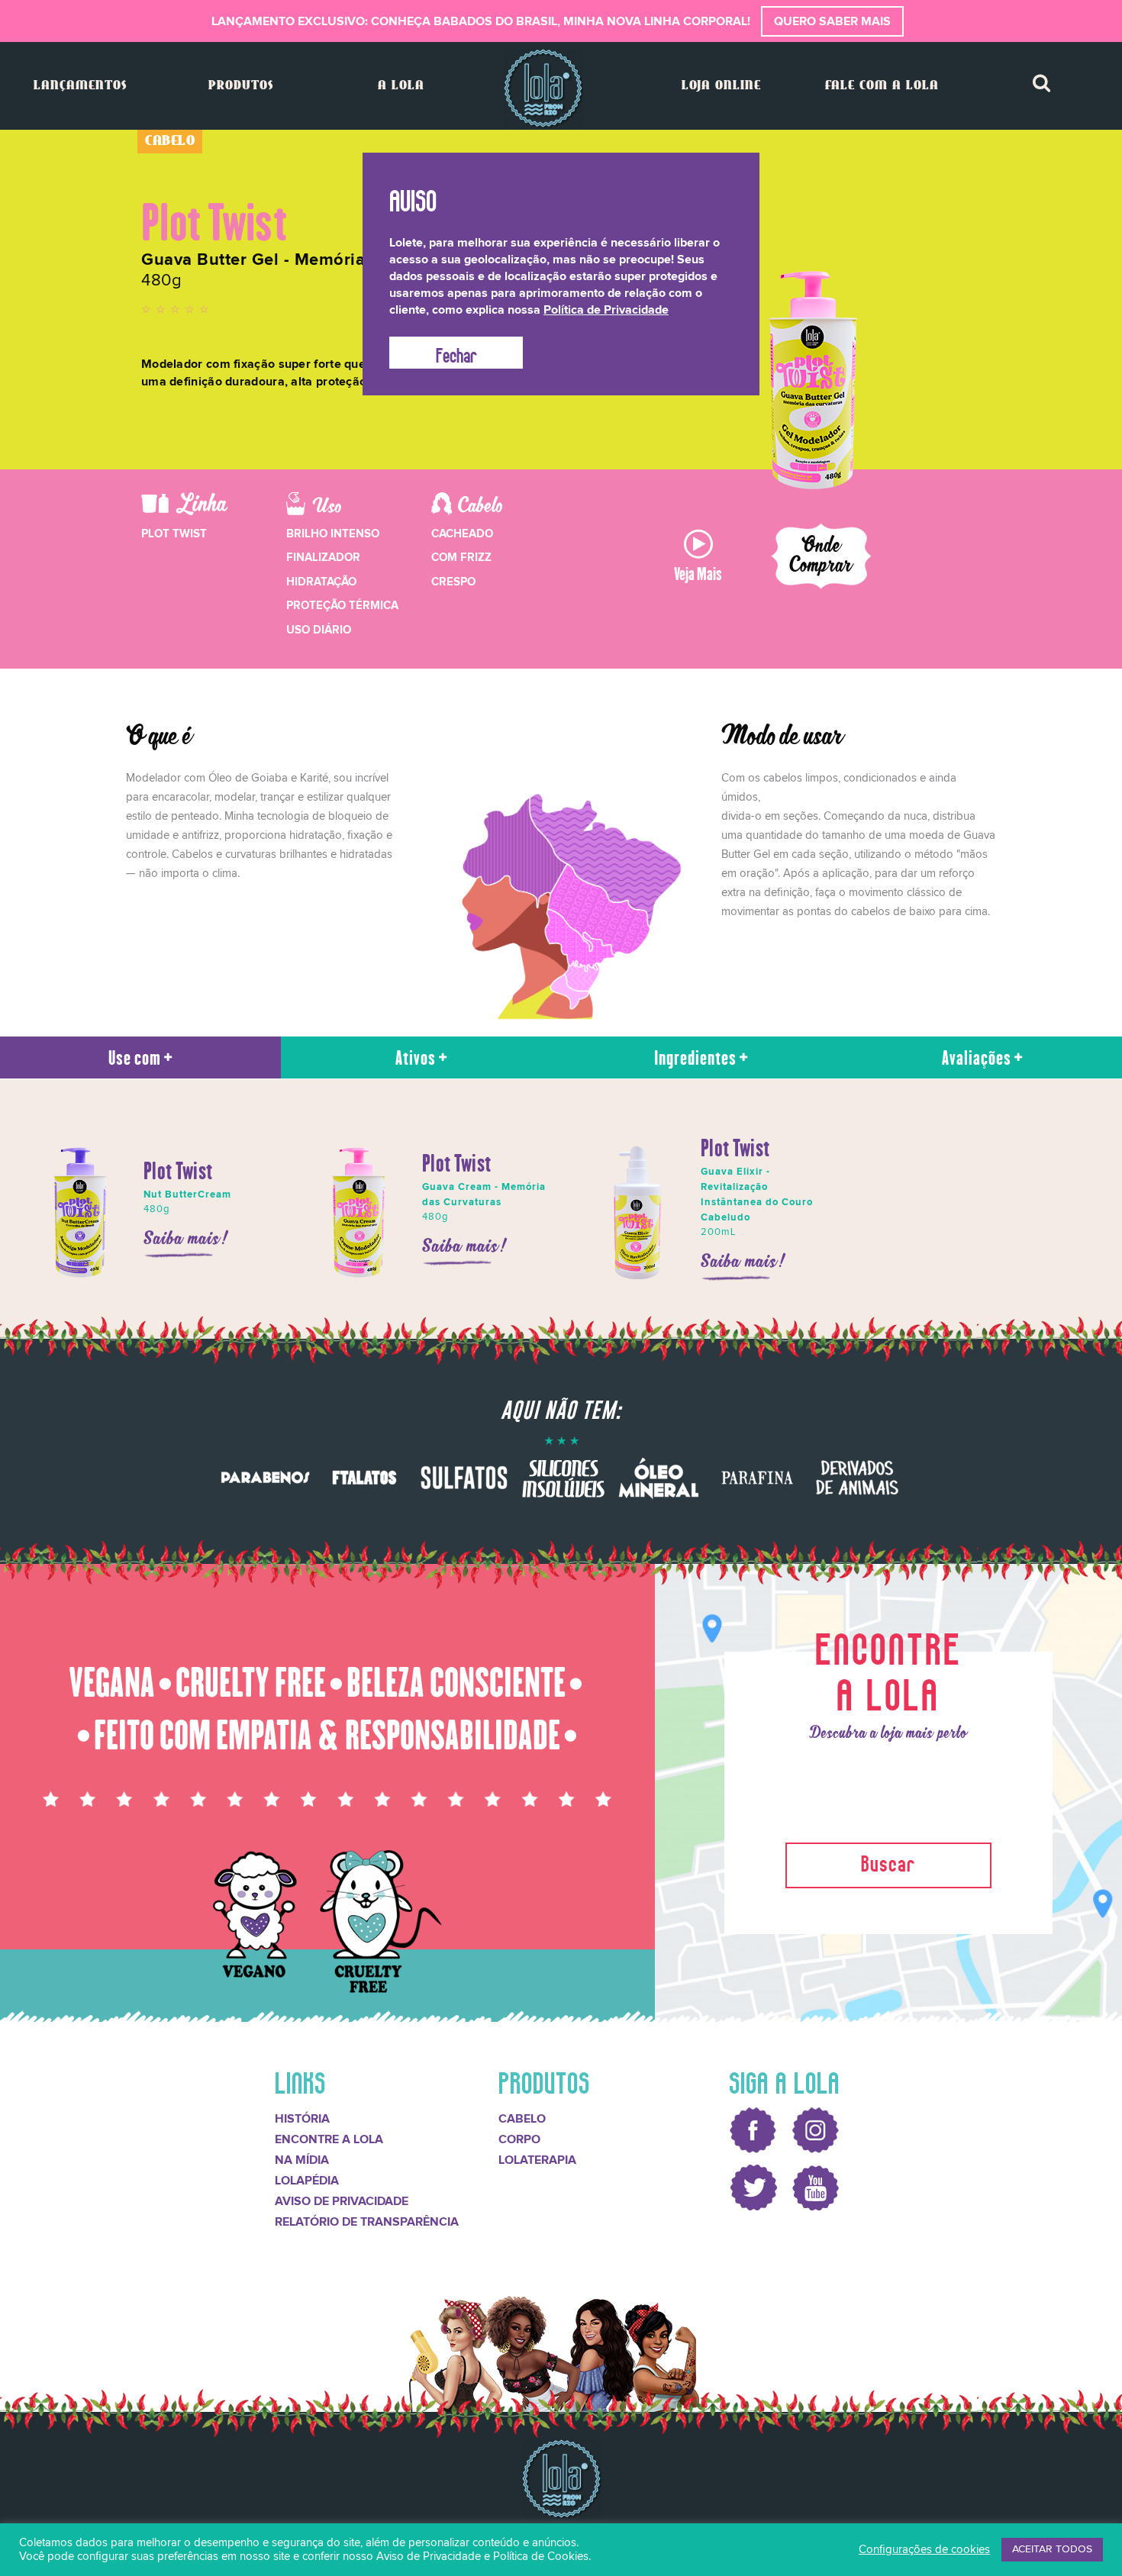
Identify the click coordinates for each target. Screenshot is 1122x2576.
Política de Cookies (541, 2557)
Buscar (888, 1861)
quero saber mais (832, 21)
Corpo (519, 2139)
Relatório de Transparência (367, 2222)
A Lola (401, 86)
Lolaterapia (537, 2160)
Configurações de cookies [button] (924, 2550)
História (302, 2119)
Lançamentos (80, 86)
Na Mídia (302, 2160)
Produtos (241, 86)
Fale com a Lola (882, 86)
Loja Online (721, 86)
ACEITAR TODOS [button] (1052, 2549)
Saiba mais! (187, 1239)
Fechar (456, 353)
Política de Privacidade (606, 310)
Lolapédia (307, 2181)
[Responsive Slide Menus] (543, 88)
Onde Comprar (822, 556)
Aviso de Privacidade (342, 2201)
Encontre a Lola (329, 2139)
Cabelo (522, 2119)
